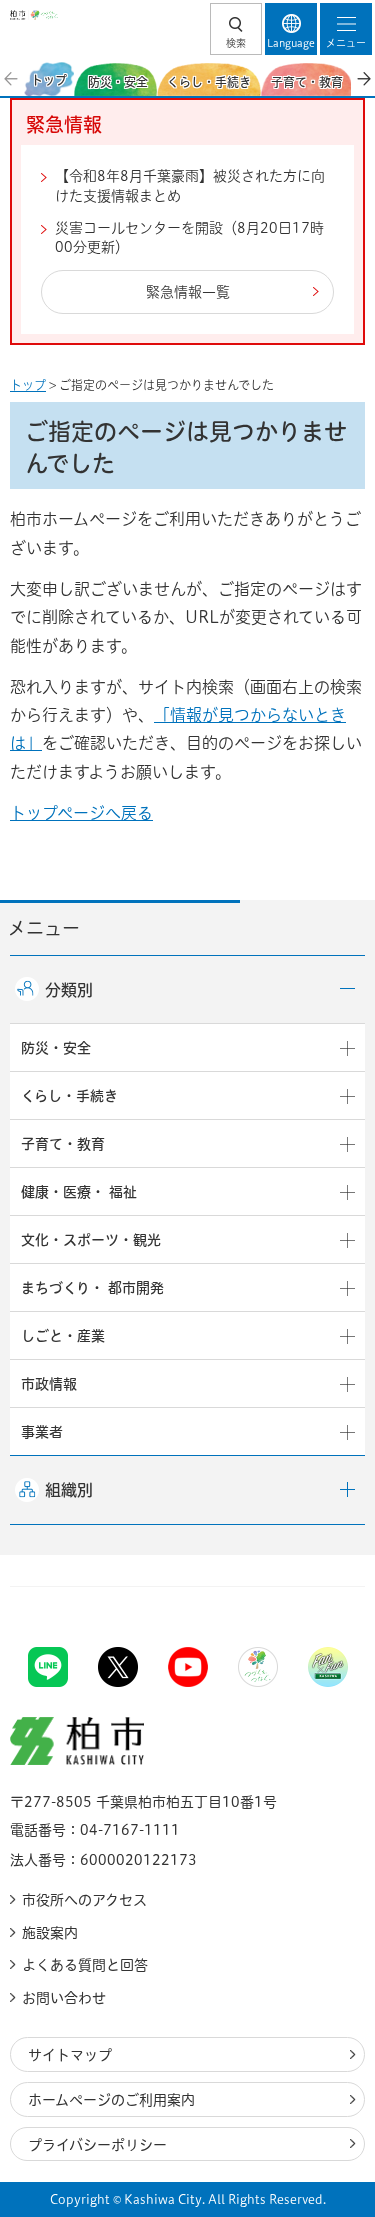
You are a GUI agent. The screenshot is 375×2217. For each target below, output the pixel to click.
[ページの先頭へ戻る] (313, 1586)
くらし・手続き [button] (69, 1096)
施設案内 (50, 1933)
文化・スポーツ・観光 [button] (91, 1240)
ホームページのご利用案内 (111, 2100)
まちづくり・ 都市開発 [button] (92, 1288)
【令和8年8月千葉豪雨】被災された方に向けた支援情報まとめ (190, 186)
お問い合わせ (64, 1998)
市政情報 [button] (49, 1384)
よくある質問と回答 (85, 1965)
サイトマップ (70, 2055)
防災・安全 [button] (56, 1048)
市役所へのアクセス (84, 1900)
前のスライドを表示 (12, 79)
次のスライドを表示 (363, 79)
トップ (28, 385)
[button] (236, 29)
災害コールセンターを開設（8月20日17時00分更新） (189, 238)
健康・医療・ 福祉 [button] (79, 1192)
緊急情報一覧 (188, 292)
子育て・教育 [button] (63, 1144)
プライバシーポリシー (97, 2145)
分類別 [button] (69, 990)
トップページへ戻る (81, 813)
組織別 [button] (69, 1490)
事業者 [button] (42, 1432)
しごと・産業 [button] (63, 1336)
